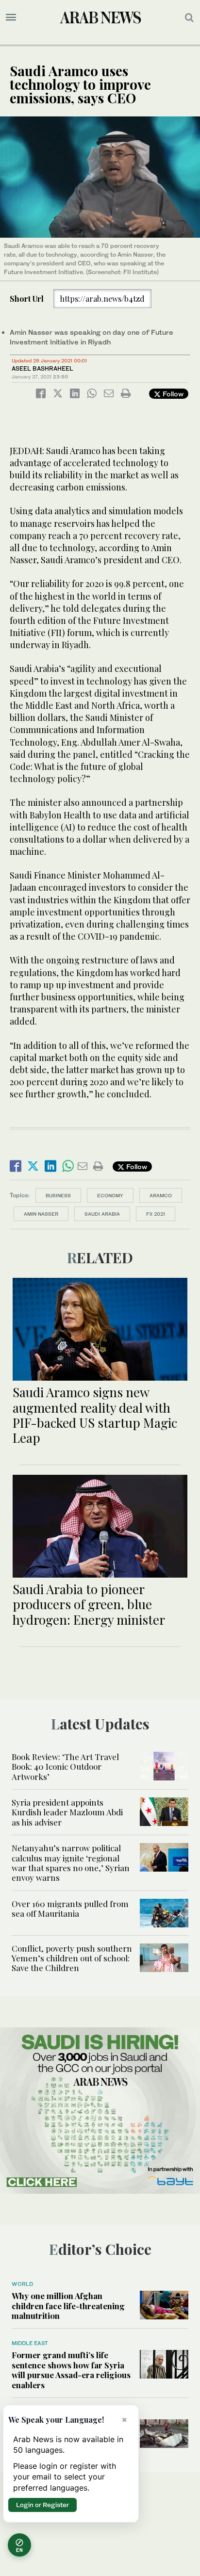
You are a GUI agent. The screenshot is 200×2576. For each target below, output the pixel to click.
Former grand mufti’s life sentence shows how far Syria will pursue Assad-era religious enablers (71, 2370)
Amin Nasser (41, 1214)
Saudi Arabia (102, 1214)
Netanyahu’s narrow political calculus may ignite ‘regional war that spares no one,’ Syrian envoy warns (71, 1863)
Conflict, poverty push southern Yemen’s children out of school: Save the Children (72, 1958)
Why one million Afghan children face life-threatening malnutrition (68, 2306)
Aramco (161, 1195)
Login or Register (42, 2505)
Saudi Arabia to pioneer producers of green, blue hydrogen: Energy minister (89, 1604)
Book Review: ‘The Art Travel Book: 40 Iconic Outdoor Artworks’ (65, 1767)
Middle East (30, 2343)
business (58, 1195)
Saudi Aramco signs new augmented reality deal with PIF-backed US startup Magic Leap (95, 1415)
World (22, 2284)
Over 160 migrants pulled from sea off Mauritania (70, 1908)
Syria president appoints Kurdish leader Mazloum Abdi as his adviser (67, 1812)
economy (110, 1195)
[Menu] (11, 17)
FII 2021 (156, 1214)
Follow (172, 394)
